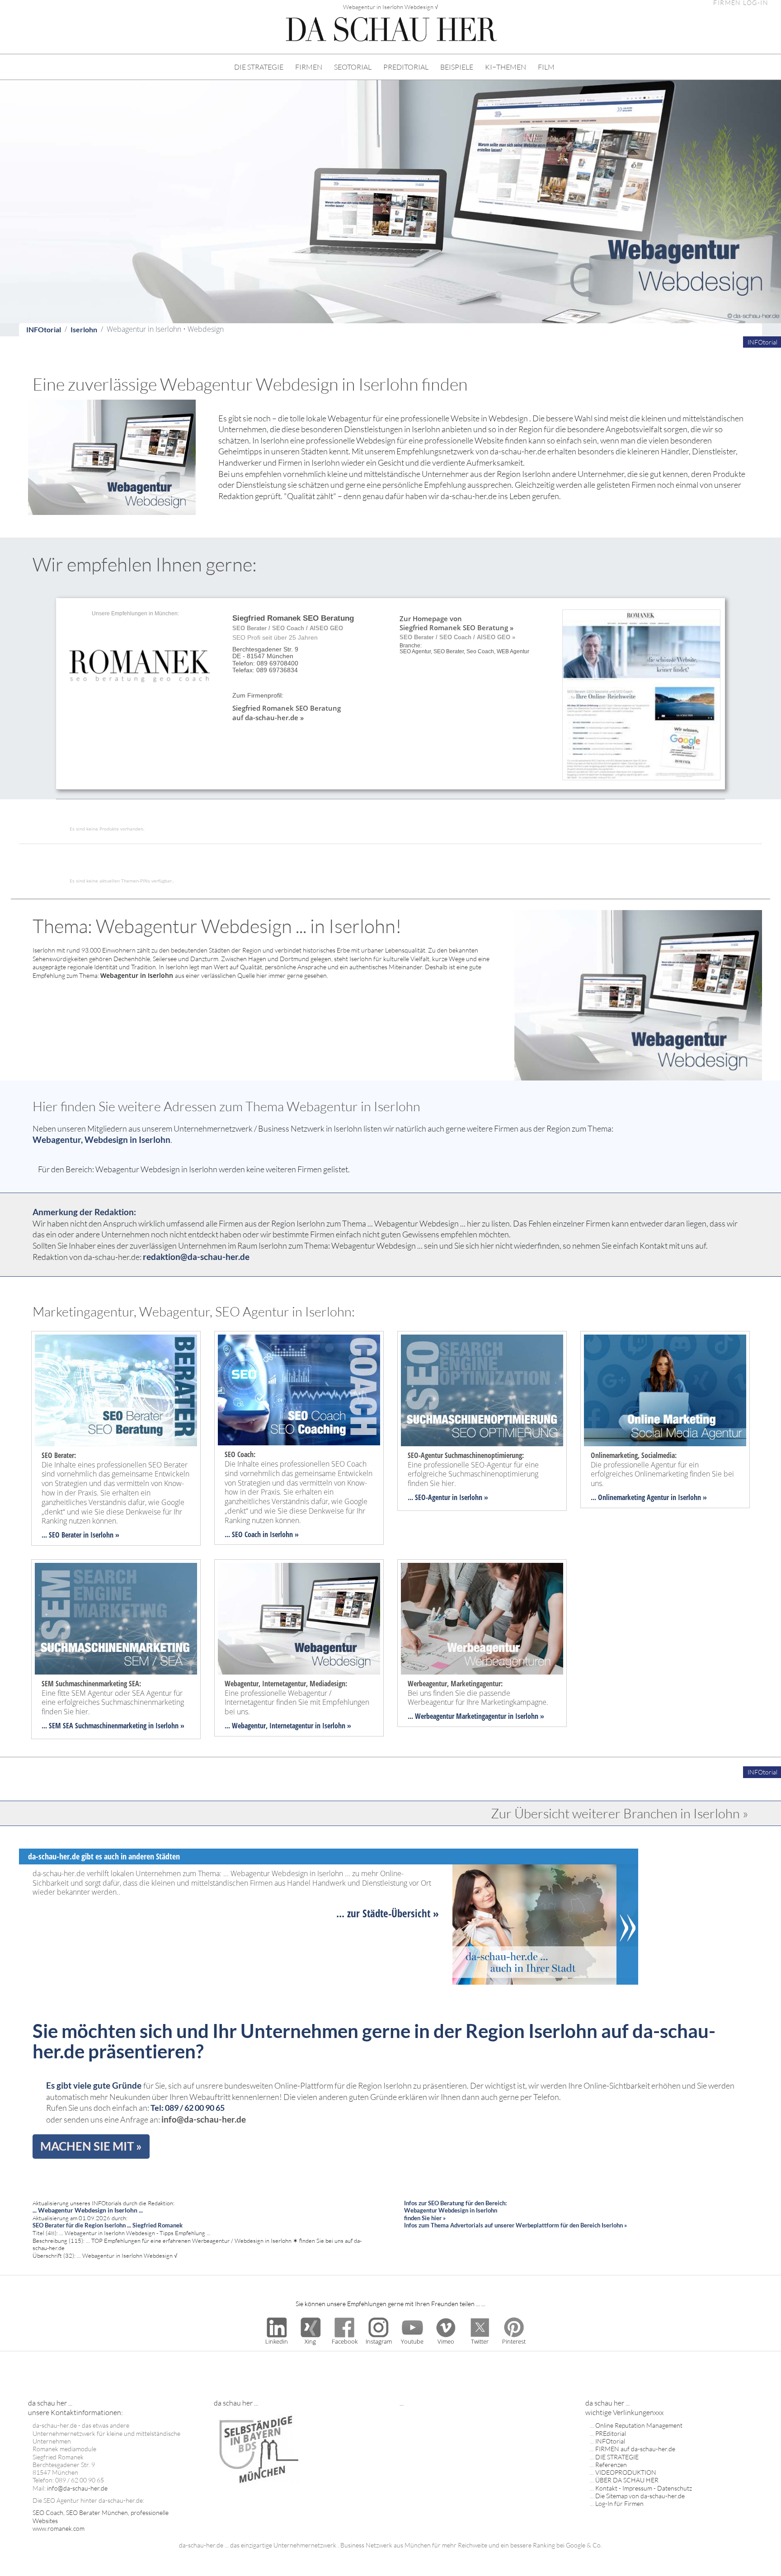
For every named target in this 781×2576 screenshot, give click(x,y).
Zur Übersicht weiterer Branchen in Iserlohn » (620, 1813)
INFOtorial (44, 329)
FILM (546, 67)
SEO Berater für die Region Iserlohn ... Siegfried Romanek (108, 2225)
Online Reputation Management (639, 2425)
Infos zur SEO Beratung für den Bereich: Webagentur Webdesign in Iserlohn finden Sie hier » (455, 2210)
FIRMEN (309, 67)
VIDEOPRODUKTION (626, 2472)
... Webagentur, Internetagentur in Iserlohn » (288, 1726)
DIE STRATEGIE (259, 67)
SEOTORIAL (353, 67)
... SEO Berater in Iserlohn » (80, 1535)
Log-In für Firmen (619, 2503)
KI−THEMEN (506, 67)
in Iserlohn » (469, 1497)
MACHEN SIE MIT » (91, 2146)
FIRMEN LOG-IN (741, 3)
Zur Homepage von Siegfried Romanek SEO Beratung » (456, 623)
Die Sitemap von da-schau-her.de (640, 2496)
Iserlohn (84, 329)
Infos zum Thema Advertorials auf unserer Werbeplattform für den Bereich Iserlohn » (515, 2225)
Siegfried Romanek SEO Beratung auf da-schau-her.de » (287, 712)
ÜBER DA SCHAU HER (627, 2480)
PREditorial (611, 2433)
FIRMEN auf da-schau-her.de (635, 2449)
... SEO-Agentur (429, 1497)
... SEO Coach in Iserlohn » (262, 1534)
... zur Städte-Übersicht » (388, 1913)
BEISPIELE (457, 67)
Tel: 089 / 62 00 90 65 (188, 2108)
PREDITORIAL (406, 67)
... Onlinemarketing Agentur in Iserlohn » (649, 1497)
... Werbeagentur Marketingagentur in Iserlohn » (476, 1716)
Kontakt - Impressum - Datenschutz (644, 2488)
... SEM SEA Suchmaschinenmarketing (94, 1726)
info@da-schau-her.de (204, 2119)
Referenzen (611, 2465)
